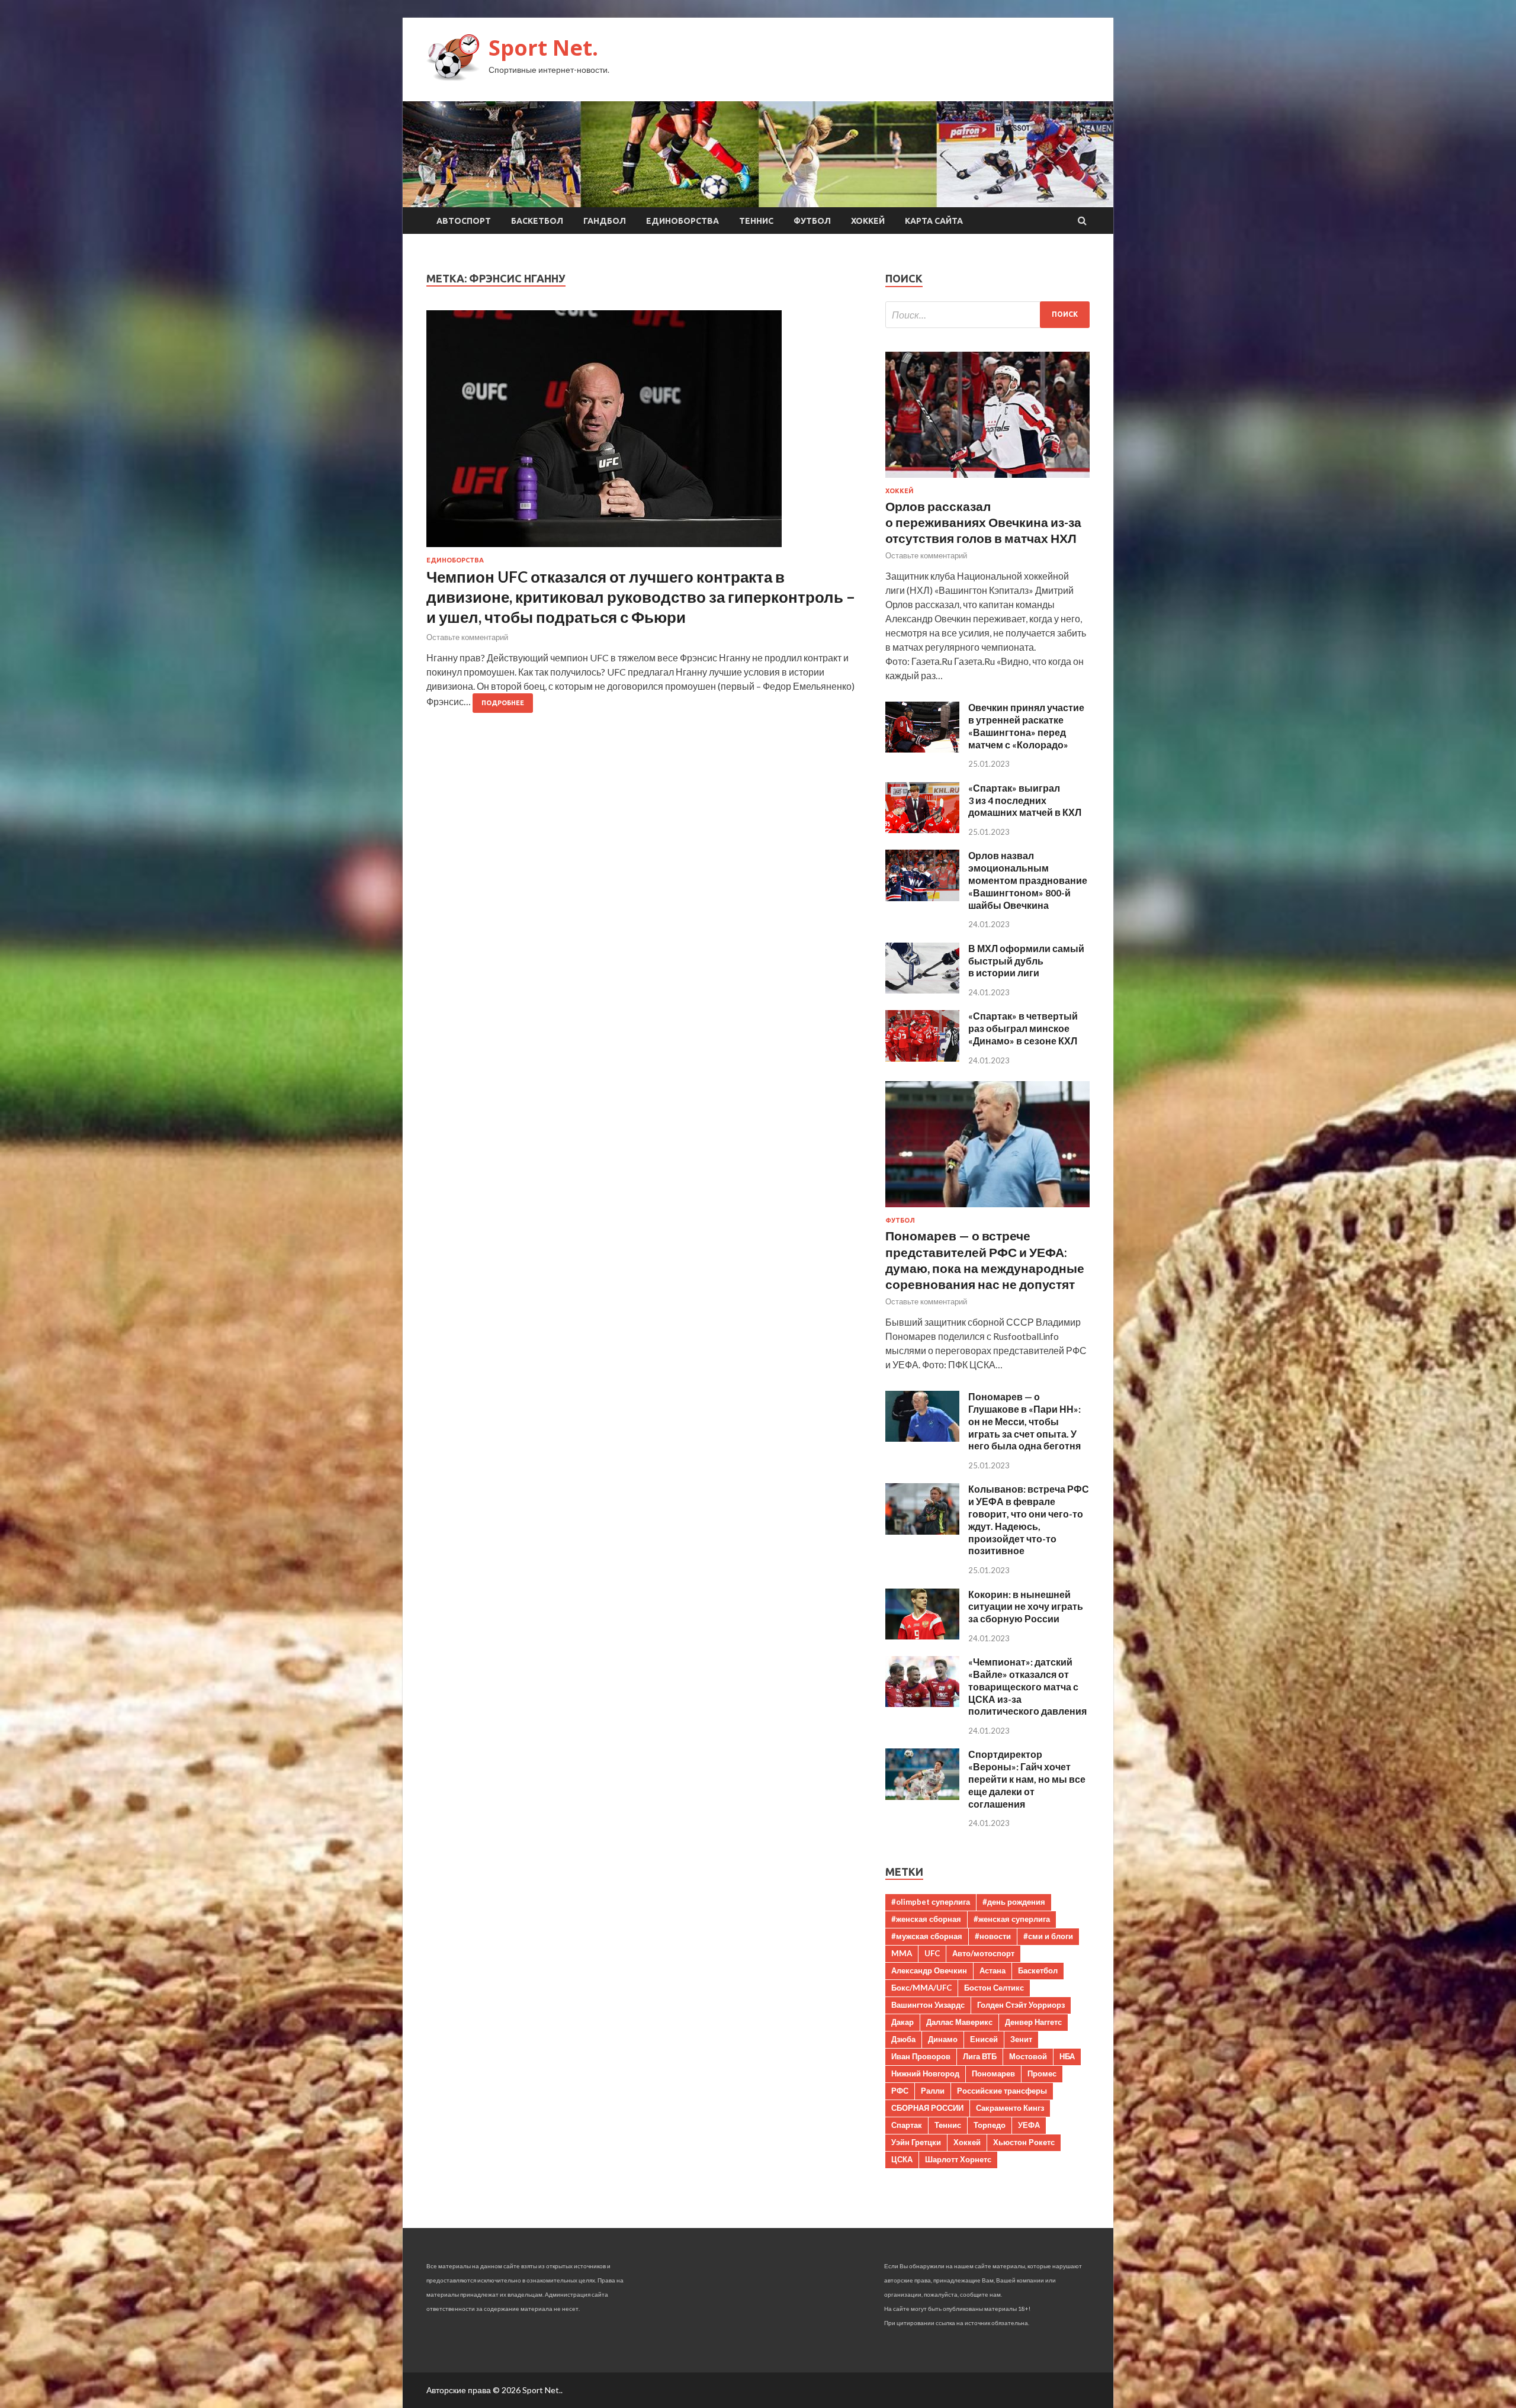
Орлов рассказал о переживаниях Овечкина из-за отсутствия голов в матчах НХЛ (983, 522)
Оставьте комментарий (467, 637)
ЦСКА (902, 2159)
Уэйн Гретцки (916, 2142)
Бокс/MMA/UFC (921, 1988)
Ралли (933, 2091)
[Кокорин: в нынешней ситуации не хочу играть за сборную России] (922, 1636)
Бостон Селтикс (994, 1988)
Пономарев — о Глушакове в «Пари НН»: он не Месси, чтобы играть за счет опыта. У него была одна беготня (1024, 1421)
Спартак (907, 2125)
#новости (993, 1936)
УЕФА (1029, 2125)
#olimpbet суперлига (931, 1902)
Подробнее (503, 703)
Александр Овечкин (929, 1970)
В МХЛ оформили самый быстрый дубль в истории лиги (1026, 961)
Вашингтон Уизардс (928, 2005)
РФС (900, 2091)
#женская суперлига (1012, 1919)
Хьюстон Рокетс (1024, 2142)
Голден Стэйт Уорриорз (1021, 2005)
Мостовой (1028, 2056)
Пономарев (993, 2073)
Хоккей (868, 221)
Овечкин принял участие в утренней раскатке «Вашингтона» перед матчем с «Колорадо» (1026, 726)
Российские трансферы (1002, 2091)
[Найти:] (987, 315)
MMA (902, 1953)
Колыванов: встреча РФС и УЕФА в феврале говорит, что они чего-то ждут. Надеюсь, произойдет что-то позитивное (1029, 1520)
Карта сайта (934, 221)
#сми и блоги (1048, 1936)
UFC (932, 1953)
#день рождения (1014, 1902)
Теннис (756, 221)
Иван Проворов (921, 2056)
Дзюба (903, 2039)
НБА (1067, 2056)
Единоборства (682, 221)
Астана (993, 1970)
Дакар (902, 2022)
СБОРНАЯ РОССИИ (927, 2108)
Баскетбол (537, 221)
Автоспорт (464, 221)
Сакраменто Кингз (1010, 2108)
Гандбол (605, 221)
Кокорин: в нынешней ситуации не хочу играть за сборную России (1026, 1607)
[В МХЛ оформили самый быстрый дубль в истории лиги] (922, 990)
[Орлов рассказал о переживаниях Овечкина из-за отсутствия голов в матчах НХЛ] (987, 480)
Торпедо (990, 2125)
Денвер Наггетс (1033, 2022)
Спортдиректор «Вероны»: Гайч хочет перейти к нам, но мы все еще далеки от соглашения (1027, 1779)
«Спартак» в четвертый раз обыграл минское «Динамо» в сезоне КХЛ (1023, 1028)
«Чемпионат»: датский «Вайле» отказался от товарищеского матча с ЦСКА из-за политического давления (1027, 1686)
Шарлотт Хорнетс (958, 2159)
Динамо (943, 2039)
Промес (1042, 2073)
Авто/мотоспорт (983, 1953)
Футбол (812, 221)
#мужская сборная (927, 1936)
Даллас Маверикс (959, 2022)
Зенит (1021, 2039)
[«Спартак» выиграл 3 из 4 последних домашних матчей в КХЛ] (922, 829)
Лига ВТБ (980, 2056)
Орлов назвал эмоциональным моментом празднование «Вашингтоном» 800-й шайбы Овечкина (1028, 880)
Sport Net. (543, 48)
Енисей (984, 2039)
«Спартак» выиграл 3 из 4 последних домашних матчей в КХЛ (1025, 800)
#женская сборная (926, 1919)
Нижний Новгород (925, 2073)
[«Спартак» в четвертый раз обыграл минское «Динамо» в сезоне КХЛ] (922, 1058)
